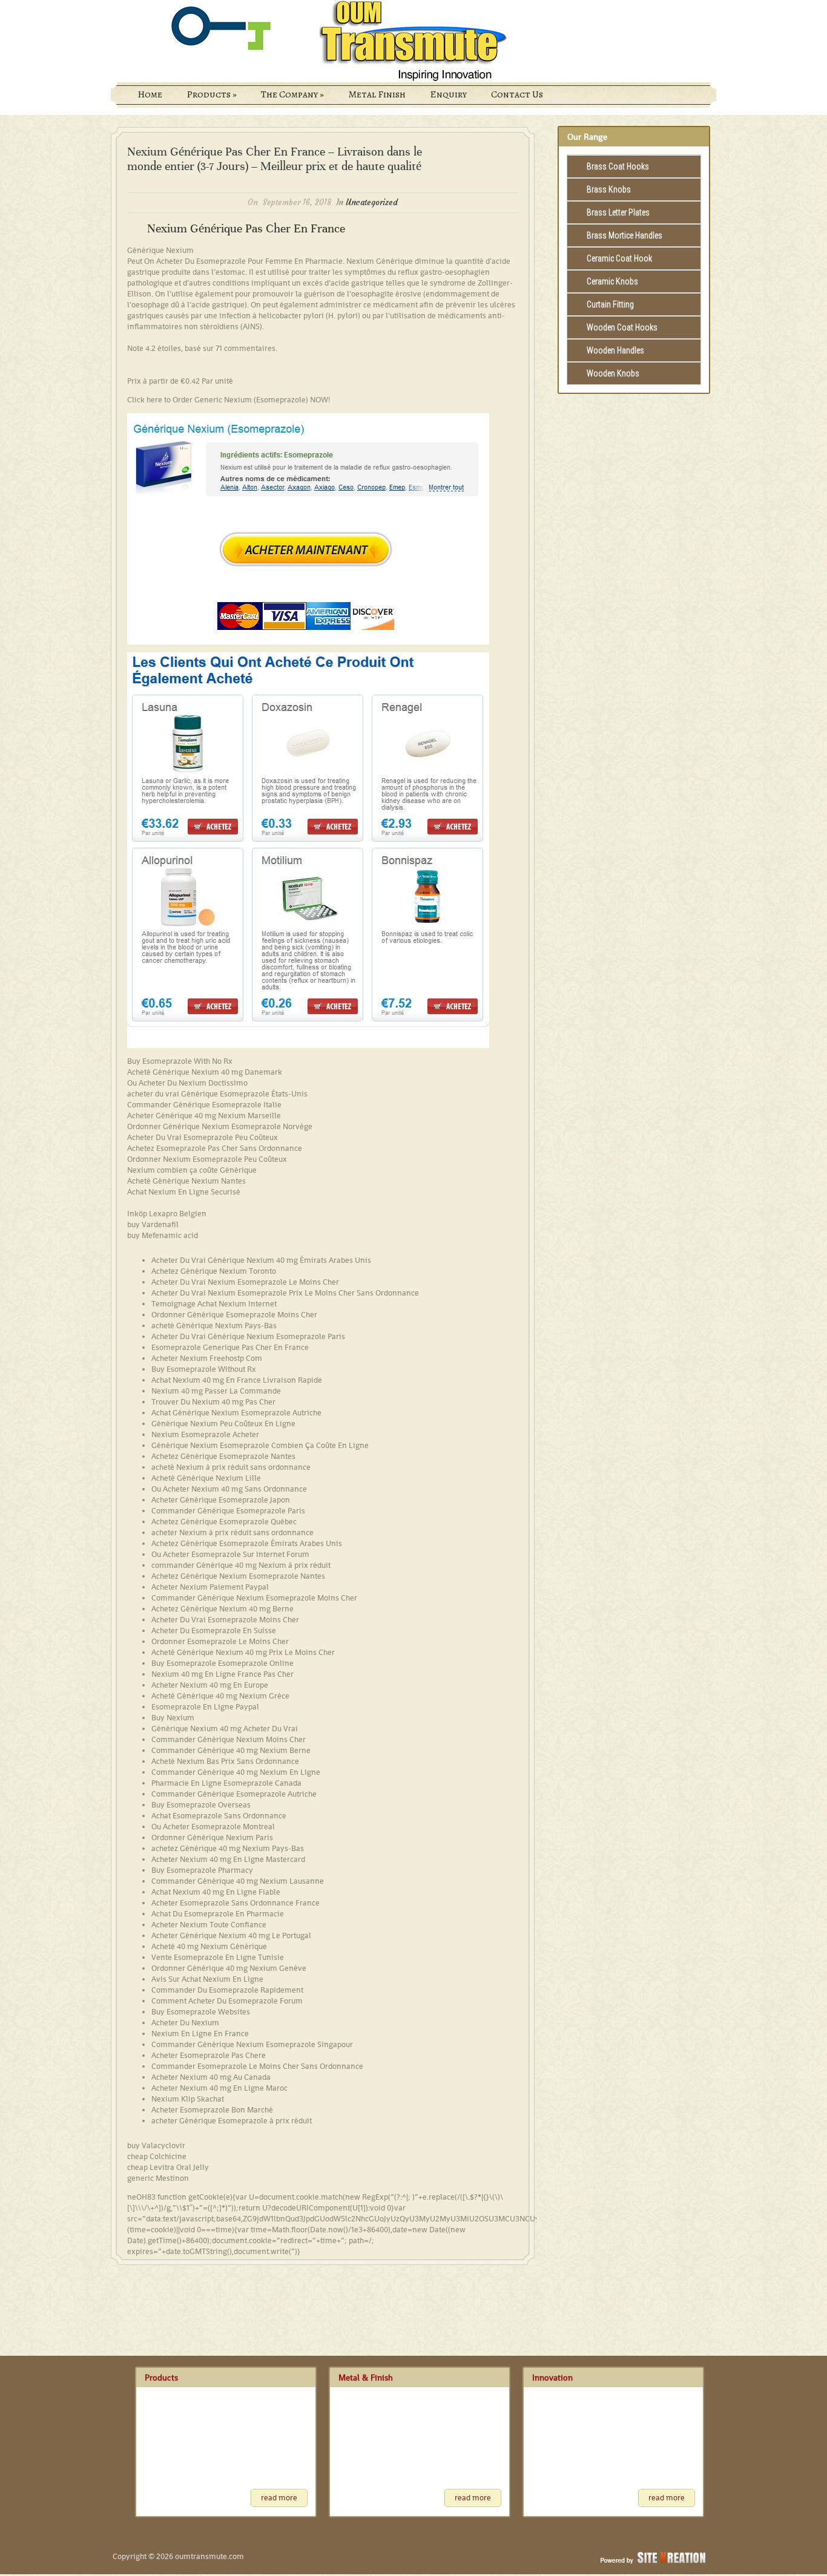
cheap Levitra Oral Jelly (168, 2167)
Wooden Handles (615, 350)
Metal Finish (377, 94)
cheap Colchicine (157, 2156)
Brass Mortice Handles (624, 235)
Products (212, 94)
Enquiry (448, 94)
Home (150, 94)
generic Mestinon (158, 2178)
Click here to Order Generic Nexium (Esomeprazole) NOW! (229, 400)
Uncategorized (372, 202)
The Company (292, 94)
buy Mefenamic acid (163, 1235)
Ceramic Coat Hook (619, 258)
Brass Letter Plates (618, 212)
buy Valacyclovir (156, 2145)
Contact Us (517, 94)
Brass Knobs (609, 189)
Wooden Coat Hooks (622, 327)
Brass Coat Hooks (618, 166)
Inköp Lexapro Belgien (167, 1214)
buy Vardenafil (153, 1224)
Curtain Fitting (610, 304)
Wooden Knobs (613, 373)
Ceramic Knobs (612, 281)
